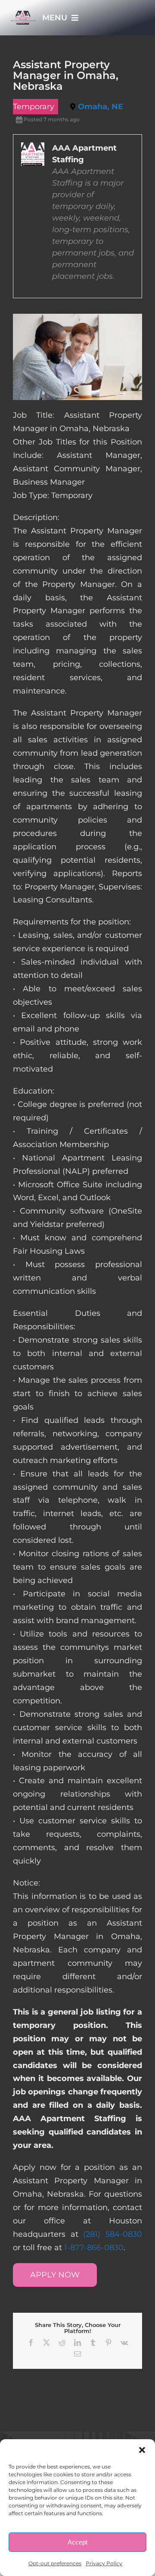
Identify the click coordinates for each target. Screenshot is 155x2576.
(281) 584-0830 (113, 2234)
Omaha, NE (101, 107)
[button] (142, 2450)
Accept (77, 2542)
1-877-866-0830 (94, 2248)
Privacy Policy (104, 2563)
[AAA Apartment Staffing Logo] (23, 15)
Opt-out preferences (55, 2563)
